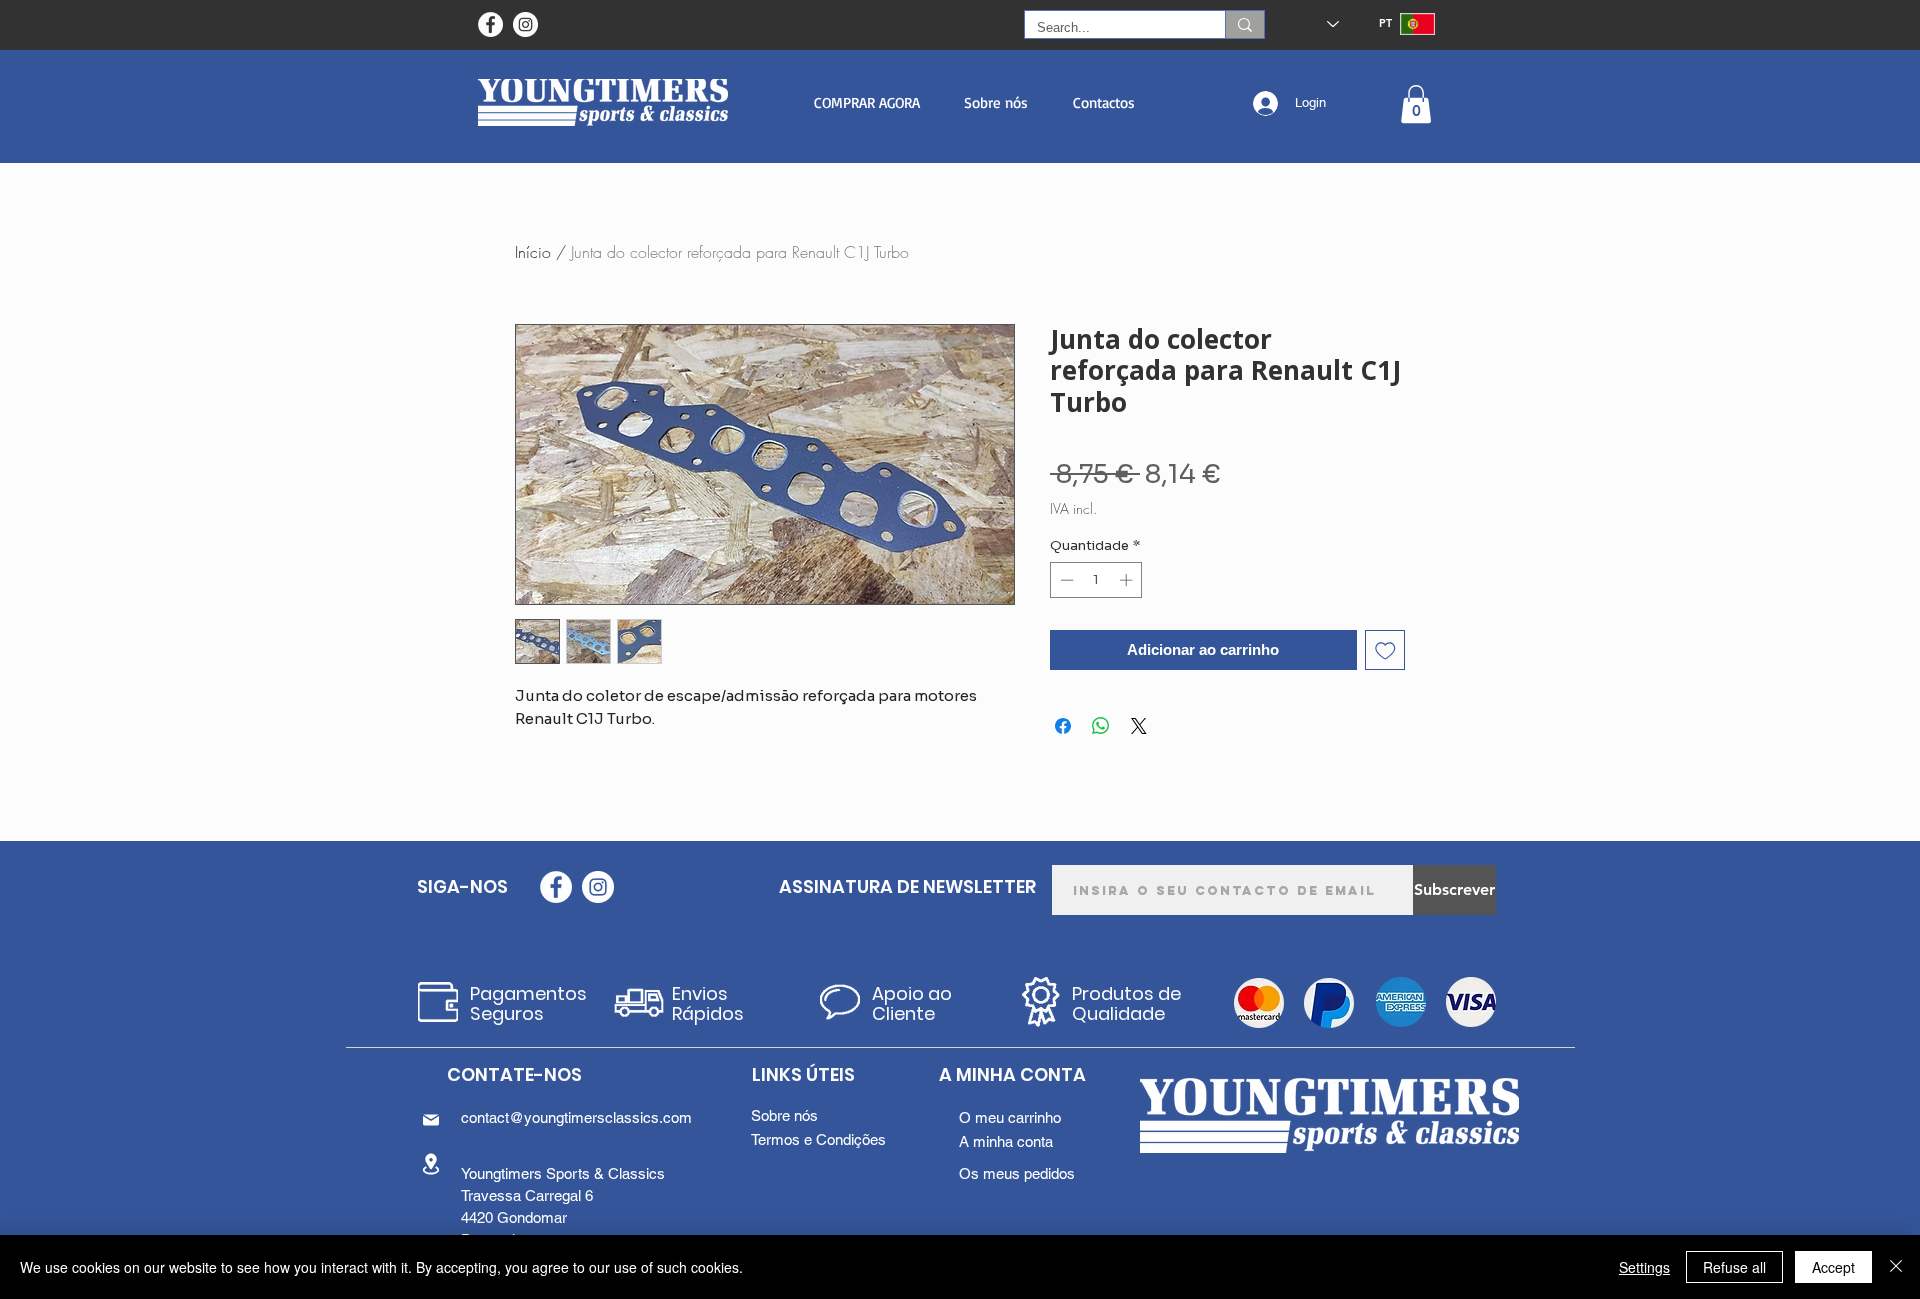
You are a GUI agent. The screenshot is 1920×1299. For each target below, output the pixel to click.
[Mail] (431, 1120)
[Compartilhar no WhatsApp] (1101, 726)
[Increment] (1128, 580)
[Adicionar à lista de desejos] (1385, 650)
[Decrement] (1065, 580)
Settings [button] (1644, 1267)
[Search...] (1244, 24)
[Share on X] (1139, 726)
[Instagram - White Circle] (525, 24)
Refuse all (1734, 1267)
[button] (866, 102)
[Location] (431, 1163)
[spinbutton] (1096, 580)
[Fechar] (1896, 1267)
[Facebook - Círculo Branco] (490, 24)
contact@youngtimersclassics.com (576, 1117)
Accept (1833, 1267)
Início (533, 252)
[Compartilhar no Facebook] (1063, 726)
